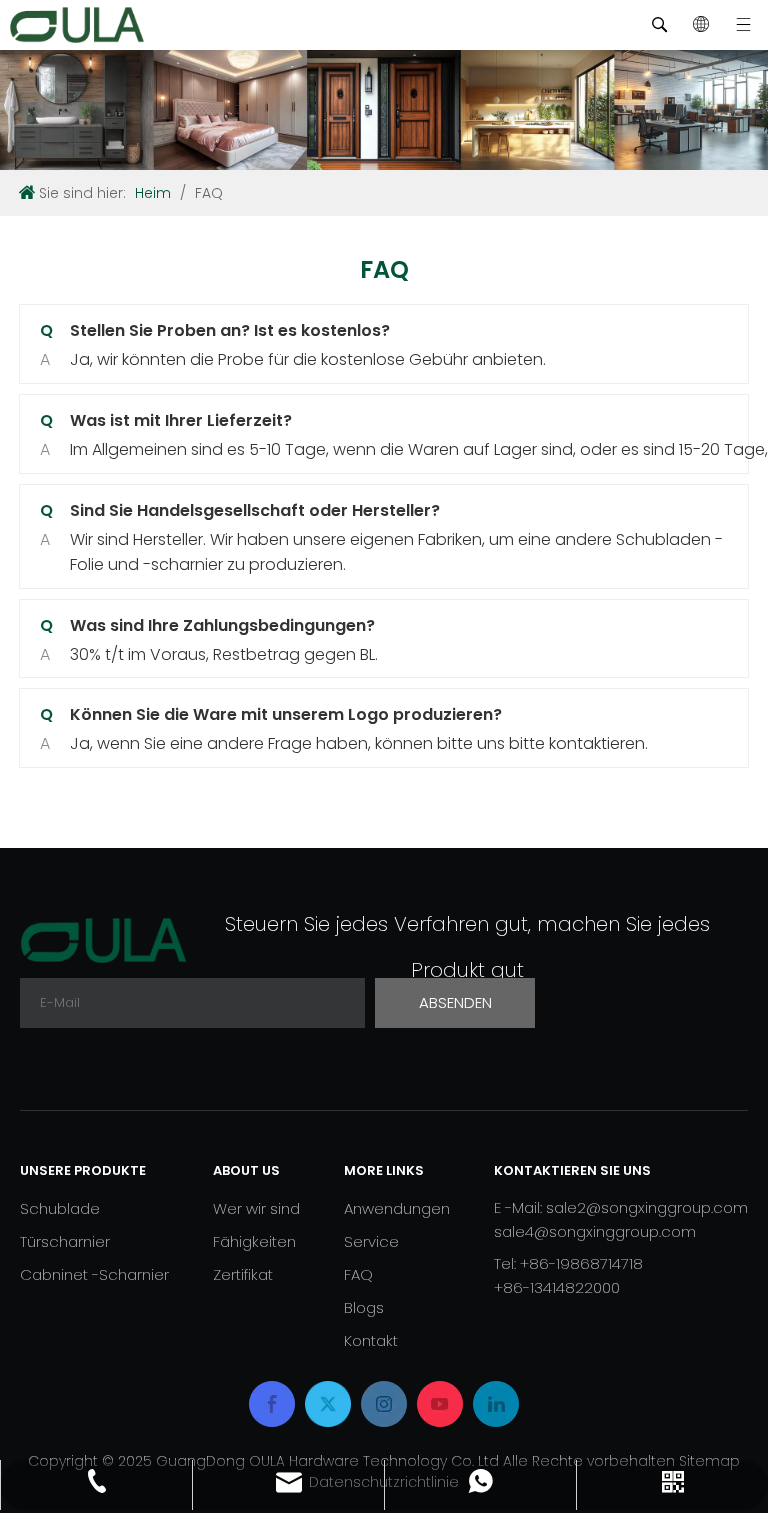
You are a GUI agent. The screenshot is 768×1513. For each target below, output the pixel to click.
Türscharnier (65, 1241)
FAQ (358, 1274)
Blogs (364, 1307)
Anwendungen (397, 1208)
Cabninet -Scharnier (94, 1274)
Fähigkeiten (254, 1241)
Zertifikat (243, 1274)
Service (371, 1241)
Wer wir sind (256, 1208)
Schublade (60, 1208)
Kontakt (371, 1340)
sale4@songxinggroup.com (595, 1231)
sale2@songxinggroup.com (647, 1207)
